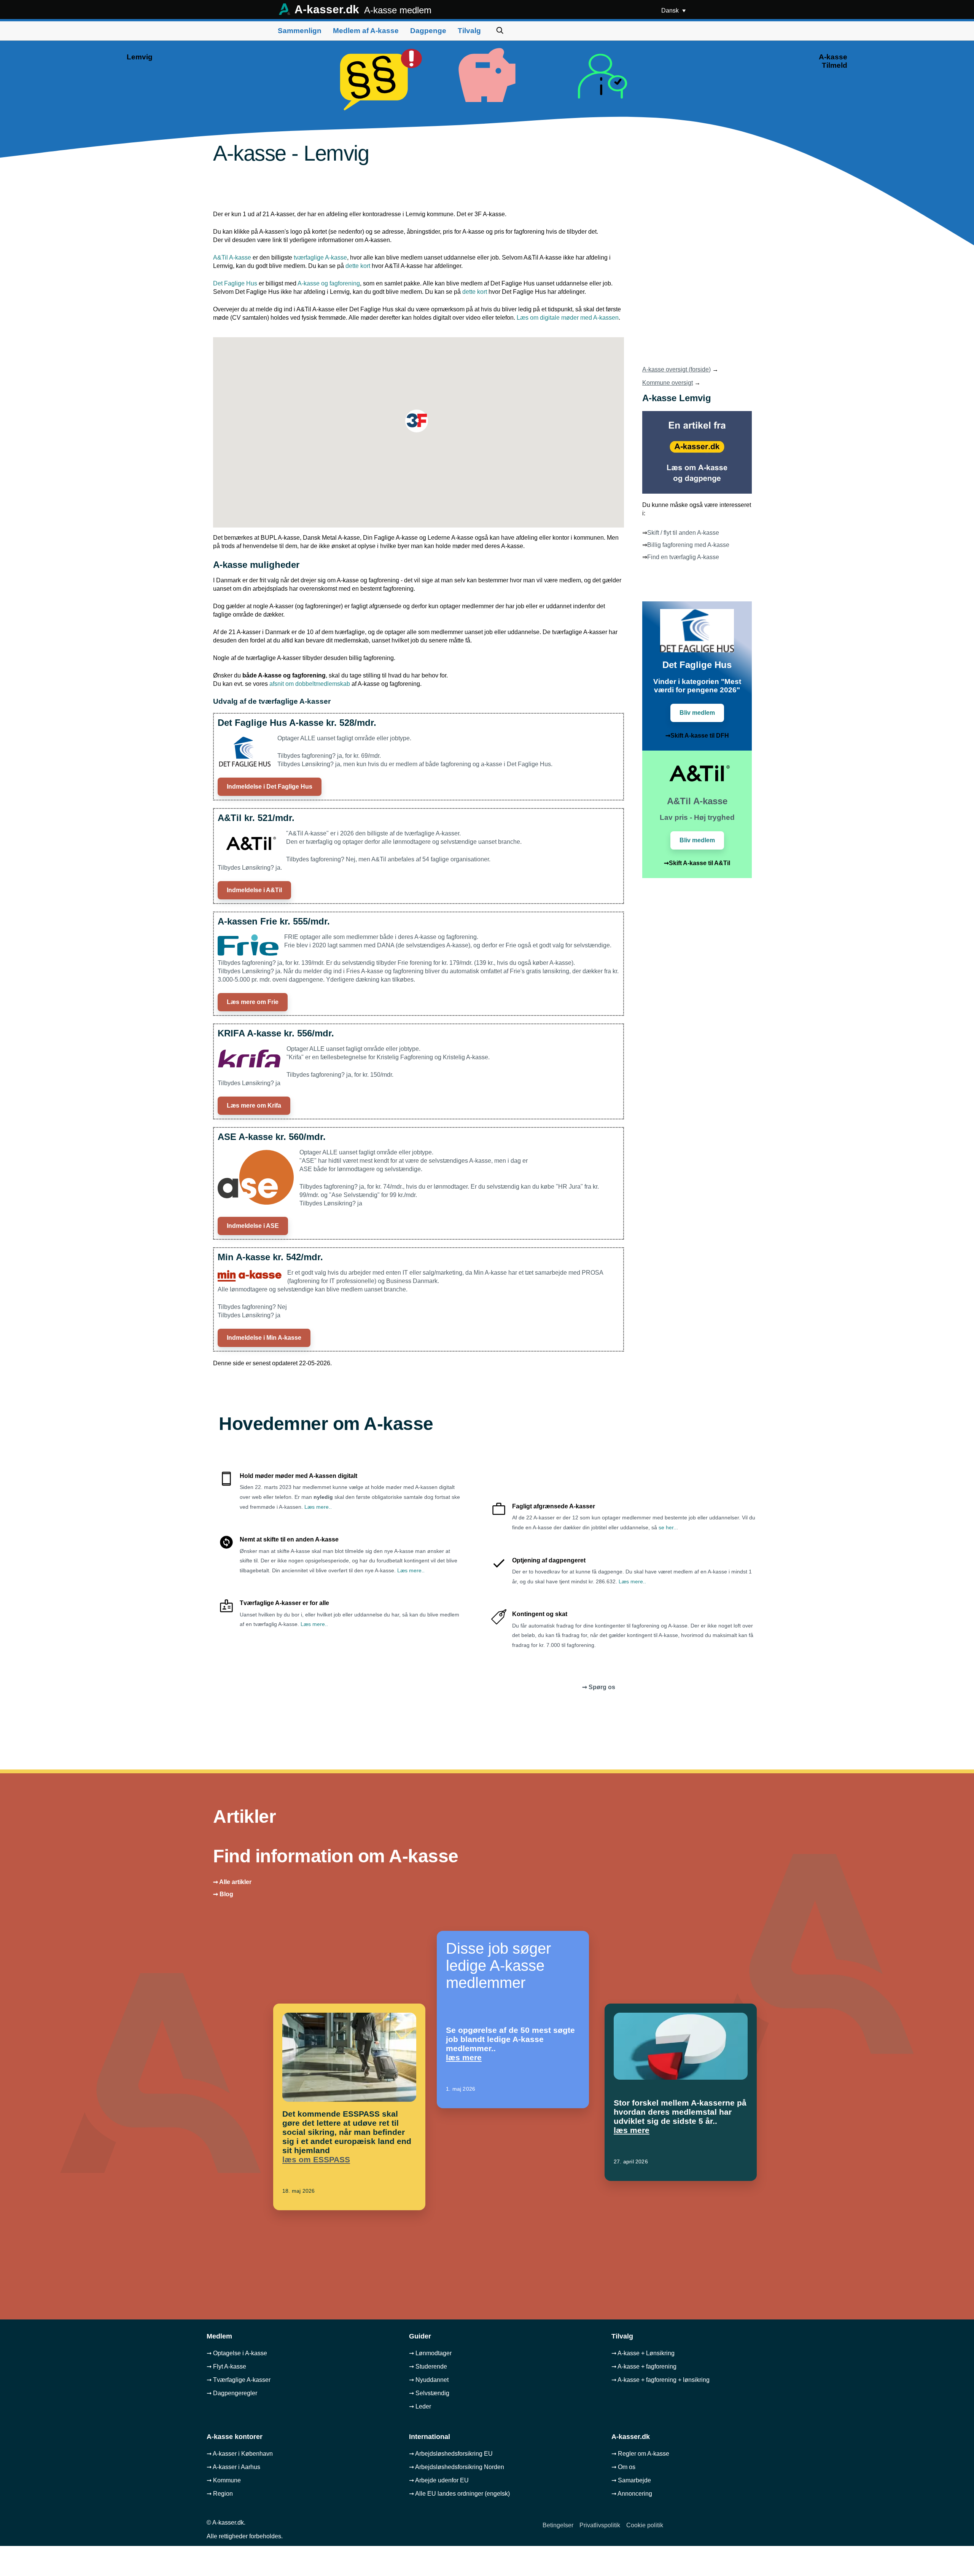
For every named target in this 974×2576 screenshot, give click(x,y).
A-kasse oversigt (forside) (676, 369)
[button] (417, 421)
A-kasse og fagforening (329, 283)
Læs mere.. (318, 1507)
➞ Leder (420, 2406)
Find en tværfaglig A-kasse (683, 557)
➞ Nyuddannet (429, 2380)
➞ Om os (623, 2467)
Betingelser (558, 2525)
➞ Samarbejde (631, 2480)
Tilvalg (469, 31)
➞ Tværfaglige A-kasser (239, 2380)
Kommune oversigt (668, 383)
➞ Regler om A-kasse (640, 2454)
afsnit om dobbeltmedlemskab (310, 684)
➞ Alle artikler (232, 1882)
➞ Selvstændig (429, 2393)
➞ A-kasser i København (240, 2454)
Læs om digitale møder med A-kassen (568, 318)
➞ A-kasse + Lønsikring (643, 2353)
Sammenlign (300, 31)
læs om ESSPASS (316, 2159)
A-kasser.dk (362, 9)
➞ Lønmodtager (430, 2353)
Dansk (671, 10)
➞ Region (220, 2494)
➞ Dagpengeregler (232, 2393)
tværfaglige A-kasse (320, 257)
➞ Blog (223, 1894)
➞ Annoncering (632, 2494)
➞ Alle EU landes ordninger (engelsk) (459, 2494)
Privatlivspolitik (600, 2525)
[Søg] (500, 31)
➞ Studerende (428, 2366)
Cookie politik (645, 2525)
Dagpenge (428, 31)
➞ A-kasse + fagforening (644, 2366)
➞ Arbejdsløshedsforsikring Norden (457, 2467)
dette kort (358, 266)
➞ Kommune (224, 2480)
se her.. (668, 1527)
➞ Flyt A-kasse (226, 2366)
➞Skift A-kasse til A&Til (697, 863)
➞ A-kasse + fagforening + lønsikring (660, 2380)
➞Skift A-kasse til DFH (697, 736)
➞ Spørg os (599, 1687)
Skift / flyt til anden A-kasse (683, 533)
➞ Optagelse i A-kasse (237, 2353)
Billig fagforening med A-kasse (688, 545)
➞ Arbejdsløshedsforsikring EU (451, 2454)
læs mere (464, 2057)
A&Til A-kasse (232, 257)
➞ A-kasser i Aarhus (233, 2467)
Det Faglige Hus (235, 283)
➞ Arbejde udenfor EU (439, 2480)
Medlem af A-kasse (366, 31)
